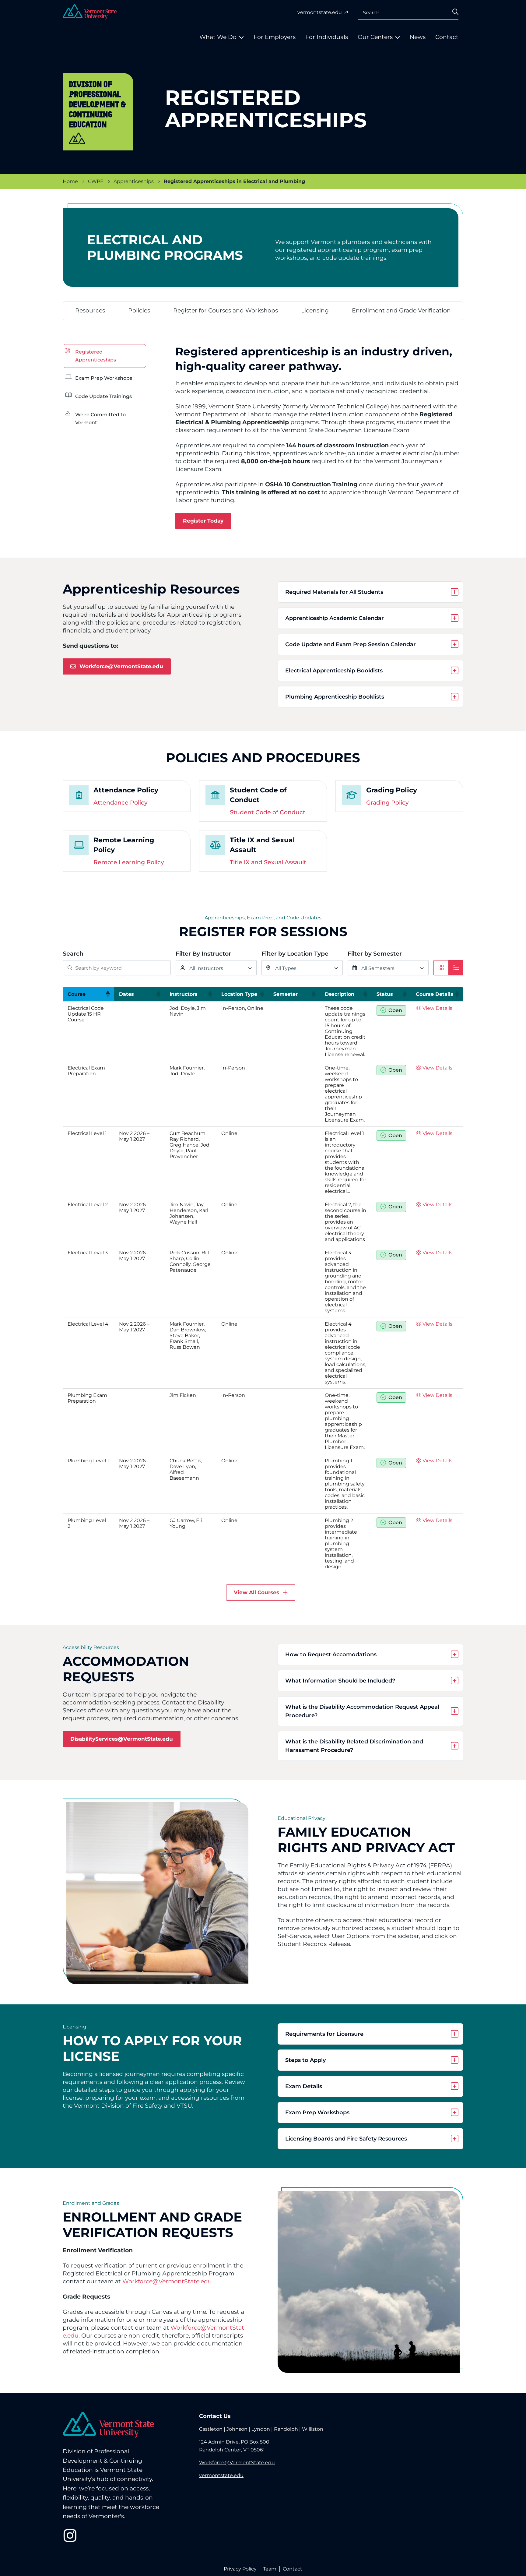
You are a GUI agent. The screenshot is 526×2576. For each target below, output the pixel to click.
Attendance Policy (121, 803)
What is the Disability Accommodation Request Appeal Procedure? (363, 1711)
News (418, 37)
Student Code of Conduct (268, 812)
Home (70, 181)
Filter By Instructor (203, 954)
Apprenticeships (134, 181)
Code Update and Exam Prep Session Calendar (351, 644)
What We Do (218, 37)
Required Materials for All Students (334, 592)
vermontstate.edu (320, 12)
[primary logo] (90, 12)
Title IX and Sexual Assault (268, 862)
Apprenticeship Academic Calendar (335, 618)
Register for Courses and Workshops (226, 310)
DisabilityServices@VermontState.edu (122, 1739)
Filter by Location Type (295, 954)
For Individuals (327, 37)
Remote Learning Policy (129, 862)
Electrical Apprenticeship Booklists (334, 671)
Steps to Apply (305, 2060)
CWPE (96, 181)
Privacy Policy (240, 2569)
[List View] (456, 968)
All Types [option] (286, 968)
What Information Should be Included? (341, 1681)
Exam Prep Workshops (104, 378)
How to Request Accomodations (331, 1654)
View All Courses (256, 1592)
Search (371, 12)
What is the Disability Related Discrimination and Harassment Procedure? (355, 1746)
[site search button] (461, 14)
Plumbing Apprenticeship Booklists (335, 697)
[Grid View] (441, 968)
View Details (437, 1008)
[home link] (108, 2425)
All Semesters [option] (378, 968)
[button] (107, 994)
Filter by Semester (375, 954)
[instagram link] (70, 2535)
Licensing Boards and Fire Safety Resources (346, 2139)
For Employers (275, 37)
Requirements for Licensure (324, 2034)
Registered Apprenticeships (96, 356)
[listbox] (216, 968)
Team (270, 2569)
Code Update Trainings (103, 396)
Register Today (203, 521)
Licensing (315, 310)
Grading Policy (387, 803)
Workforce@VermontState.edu (121, 666)
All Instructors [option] (206, 968)
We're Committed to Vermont (100, 419)
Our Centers (375, 37)
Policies (139, 310)
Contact (447, 37)
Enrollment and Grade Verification (401, 310)
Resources (90, 310)
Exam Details (304, 2086)
